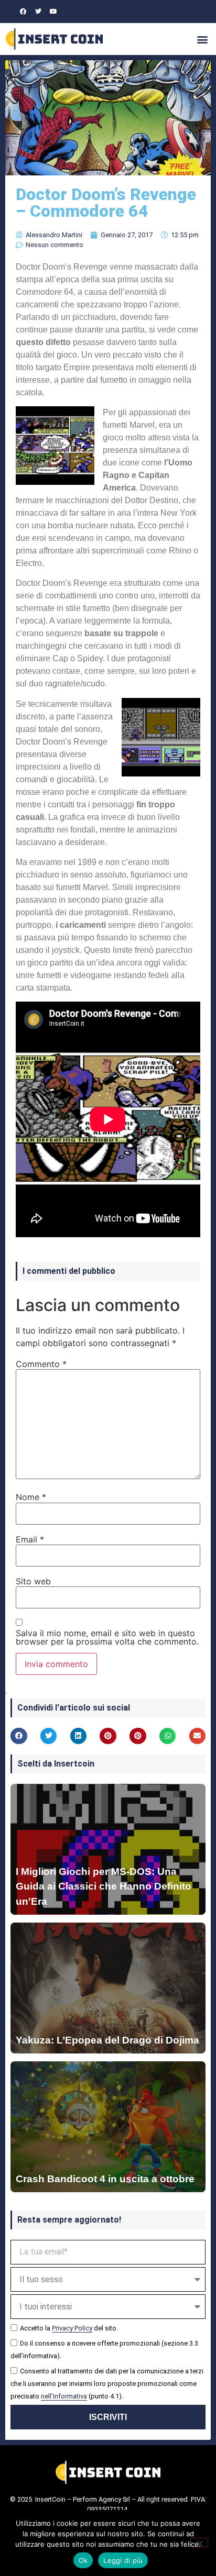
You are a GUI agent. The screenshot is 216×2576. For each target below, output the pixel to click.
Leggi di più (123, 2560)
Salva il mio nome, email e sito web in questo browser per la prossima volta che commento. (107, 1637)
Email (30, 1539)
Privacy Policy (72, 2328)
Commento (41, 1364)
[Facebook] (23, 12)
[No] (199, 2542)
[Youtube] (53, 12)
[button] (202, 39)
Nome (31, 1497)
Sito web (33, 1581)
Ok (83, 2560)
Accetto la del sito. (69, 2328)
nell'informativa (64, 2396)
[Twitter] (38, 12)
